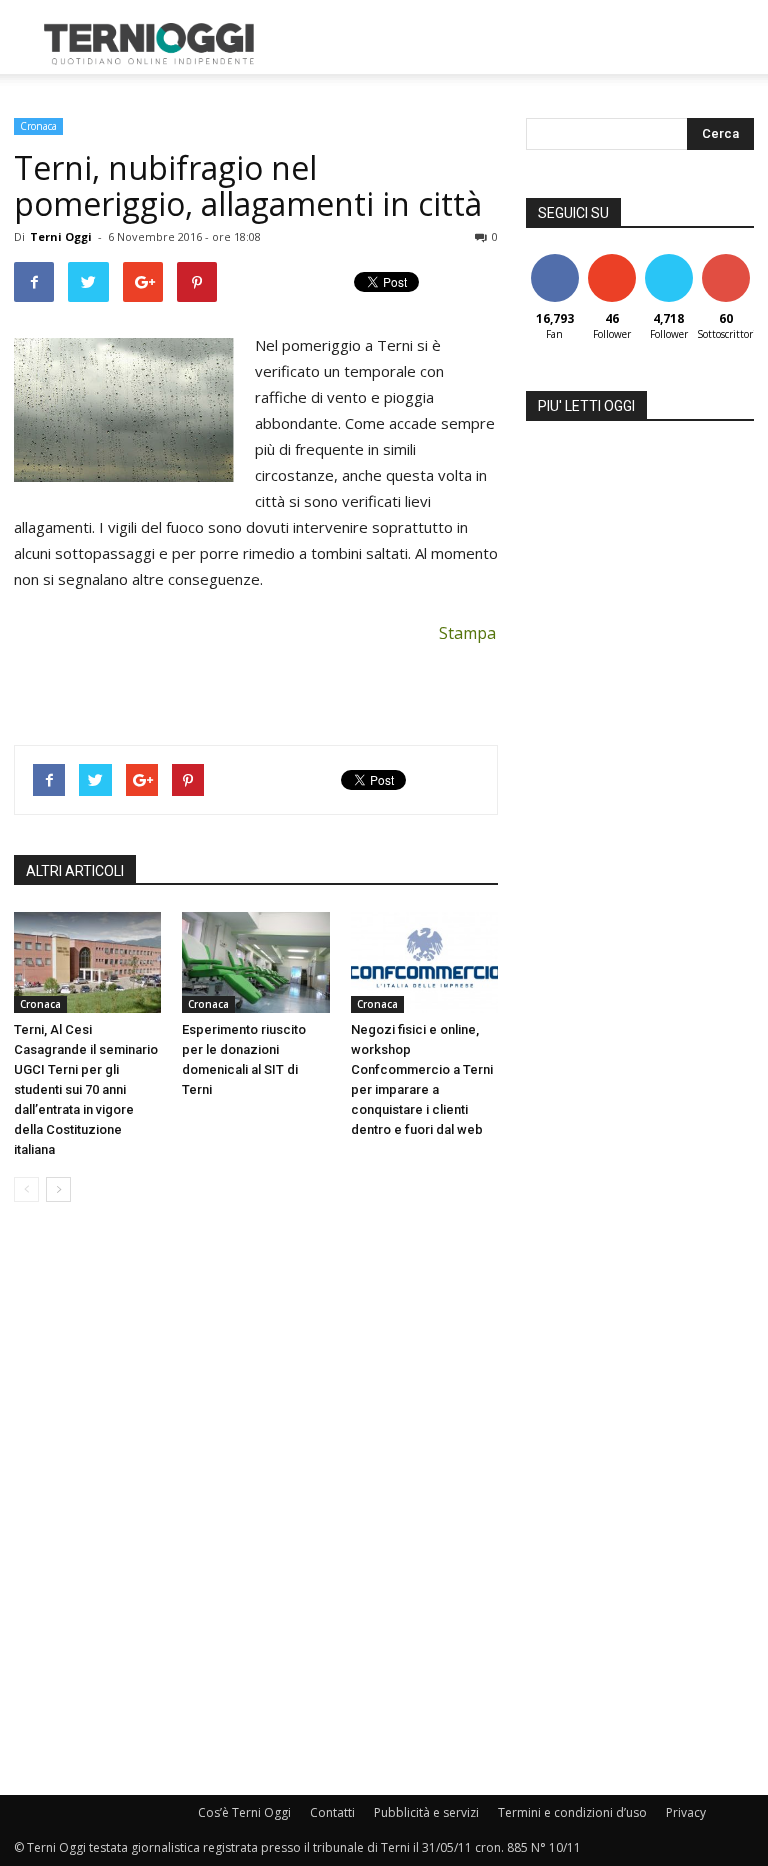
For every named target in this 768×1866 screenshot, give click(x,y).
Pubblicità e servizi (426, 1812)
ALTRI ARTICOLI (75, 871)
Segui (611, 261)
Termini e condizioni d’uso (572, 1812)
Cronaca (38, 126)
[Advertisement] (519, 44)
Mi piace (555, 261)
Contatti (332, 1812)
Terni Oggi (61, 236)
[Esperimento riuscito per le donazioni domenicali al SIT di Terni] (255, 962)
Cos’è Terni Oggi (244, 1812)
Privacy (686, 1812)
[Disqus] (256, 1500)
